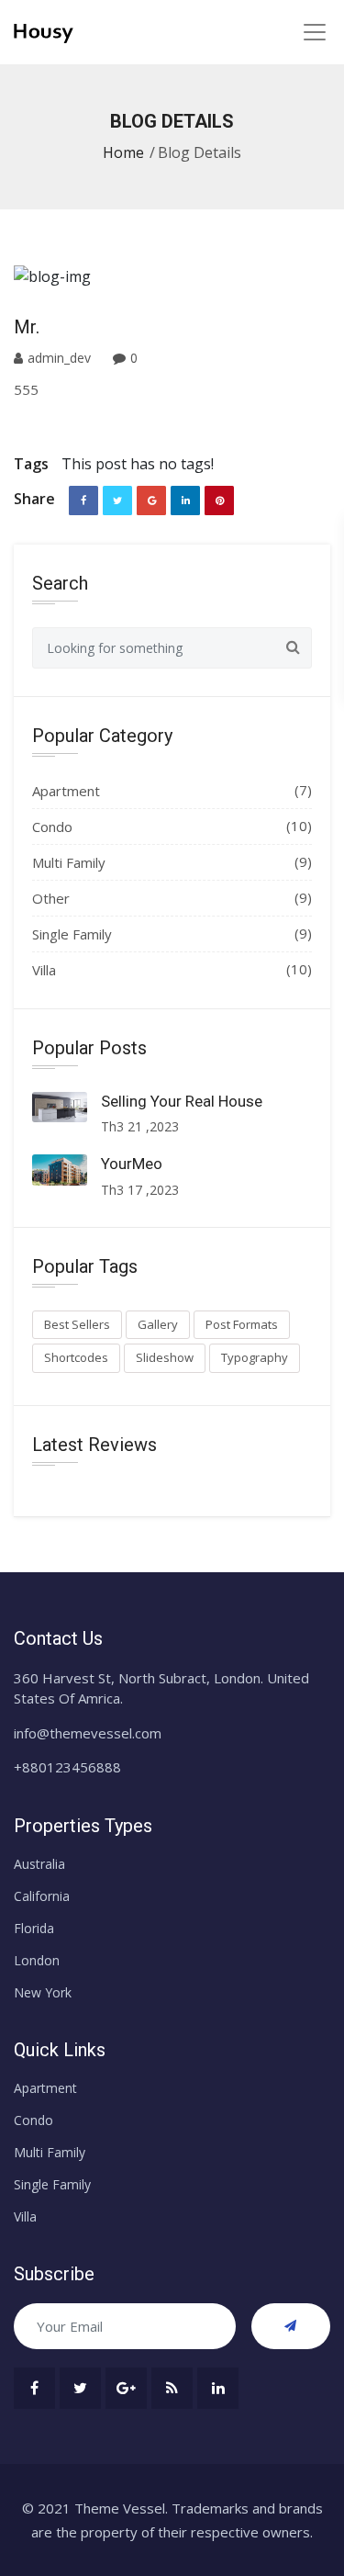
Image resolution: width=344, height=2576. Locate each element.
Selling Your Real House (182, 1101)
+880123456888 (67, 1767)
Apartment (66, 791)
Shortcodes (76, 1357)
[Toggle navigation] (314, 32)
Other (51, 898)
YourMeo (132, 1164)
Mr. (27, 327)
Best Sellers (77, 1324)
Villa (44, 970)
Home (123, 152)
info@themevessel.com (88, 1733)
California (42, 1896)
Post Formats (242, 1324)
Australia (39, 1864)
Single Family (72, 934)
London (37, 1960)
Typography (255, 1357)
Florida (34, 1928)
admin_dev (61, 358)
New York (43, 1992)
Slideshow (165, 1357)
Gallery (158, 1324)
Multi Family (69, 862)
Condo (52, 827)
